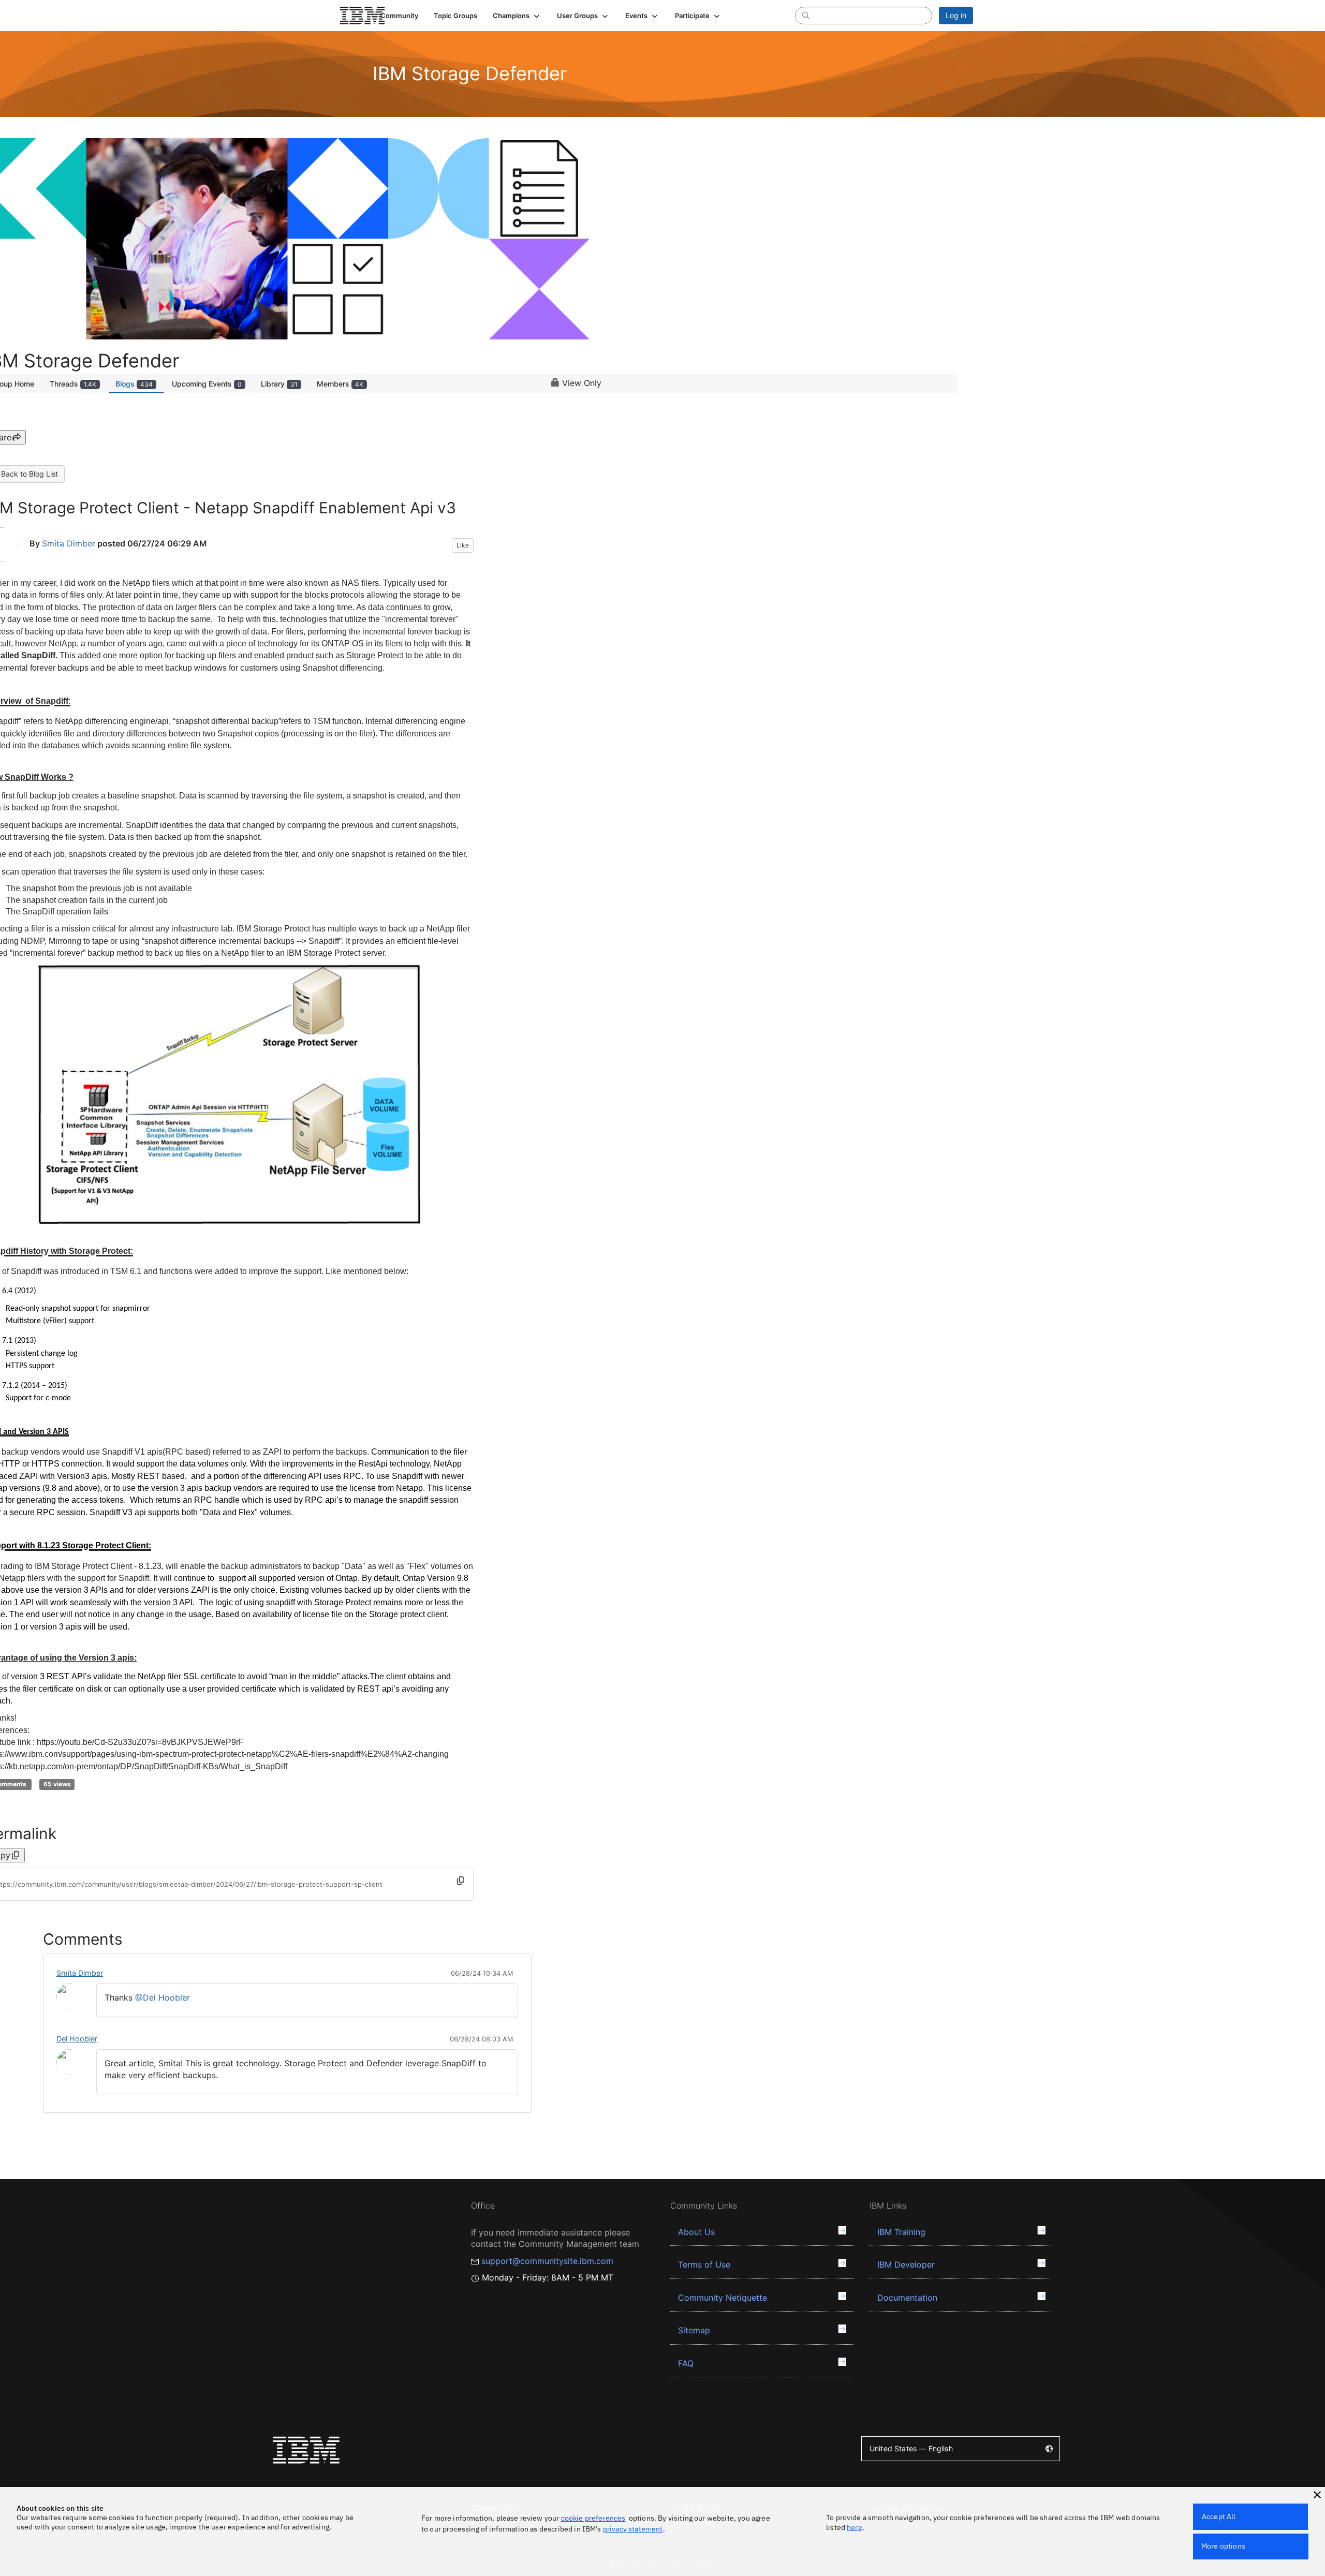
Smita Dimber (69, 543)
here (855, 2527)
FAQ (686, 2363)
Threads (73, 384)
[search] (806, 15)
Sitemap (694, 2330)
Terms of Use (704, 2264)
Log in (956, 15)
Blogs (134, 384)
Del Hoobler (77, 2039)
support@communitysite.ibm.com (547, 2261)
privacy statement (633, 2529)
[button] (517, 16)
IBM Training (901, 2232)
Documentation (907, 2298)
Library (279, 384)
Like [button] (463, 545)
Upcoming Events (207, 384)
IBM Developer (906, 2264)
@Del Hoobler (163, 1997)
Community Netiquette (723, 2298)
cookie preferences (593, 2518)
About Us (696, 2232)
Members (340, 384)
